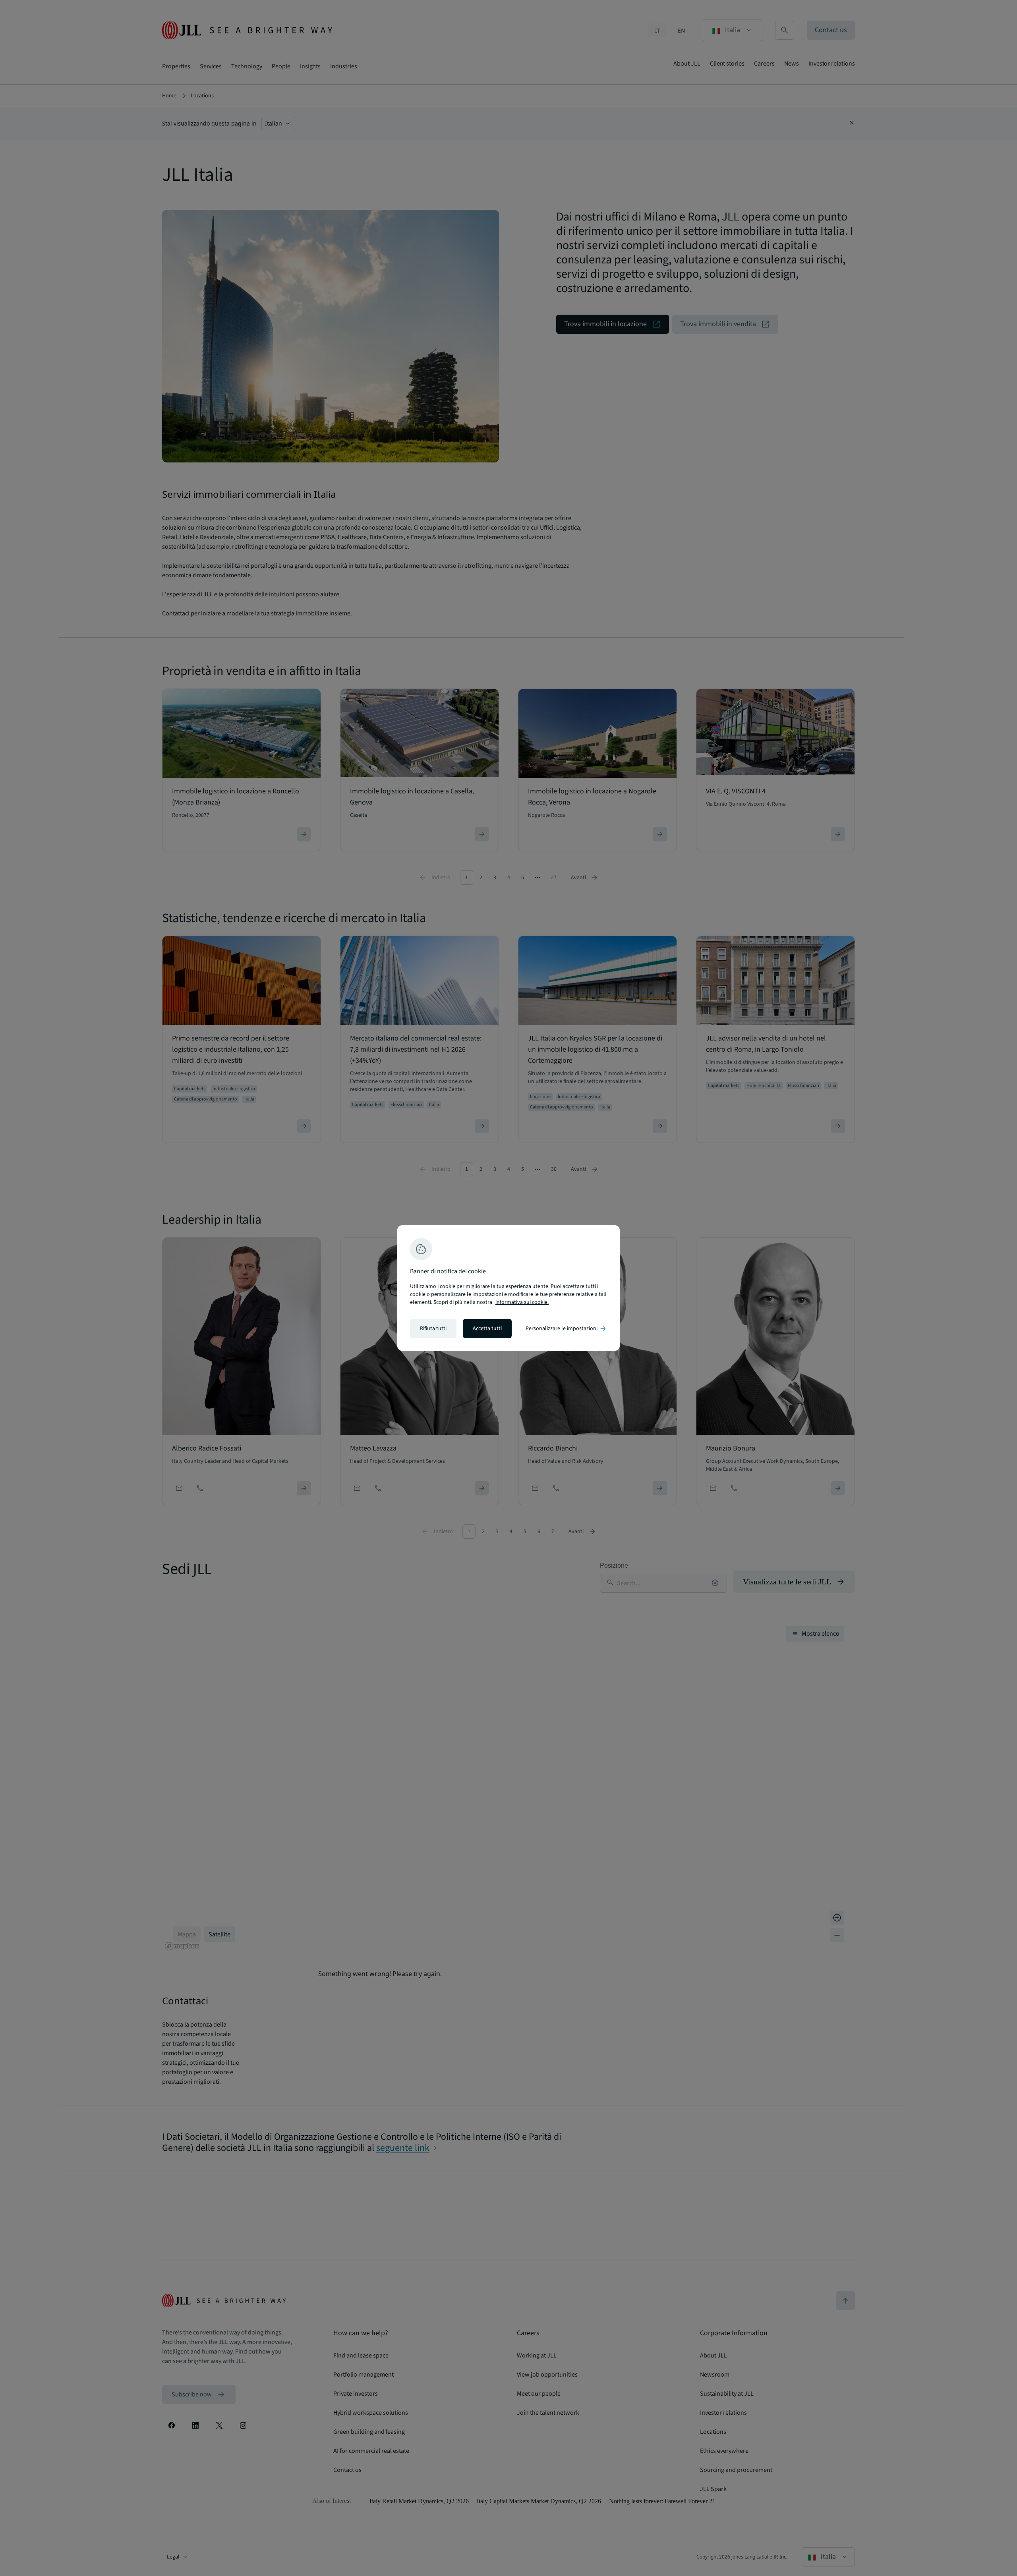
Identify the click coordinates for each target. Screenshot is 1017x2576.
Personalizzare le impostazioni (566, 1329)
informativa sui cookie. (522, 1302)
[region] (508, 1288)
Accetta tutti (487, 1329)
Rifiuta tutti (433, 1329)
